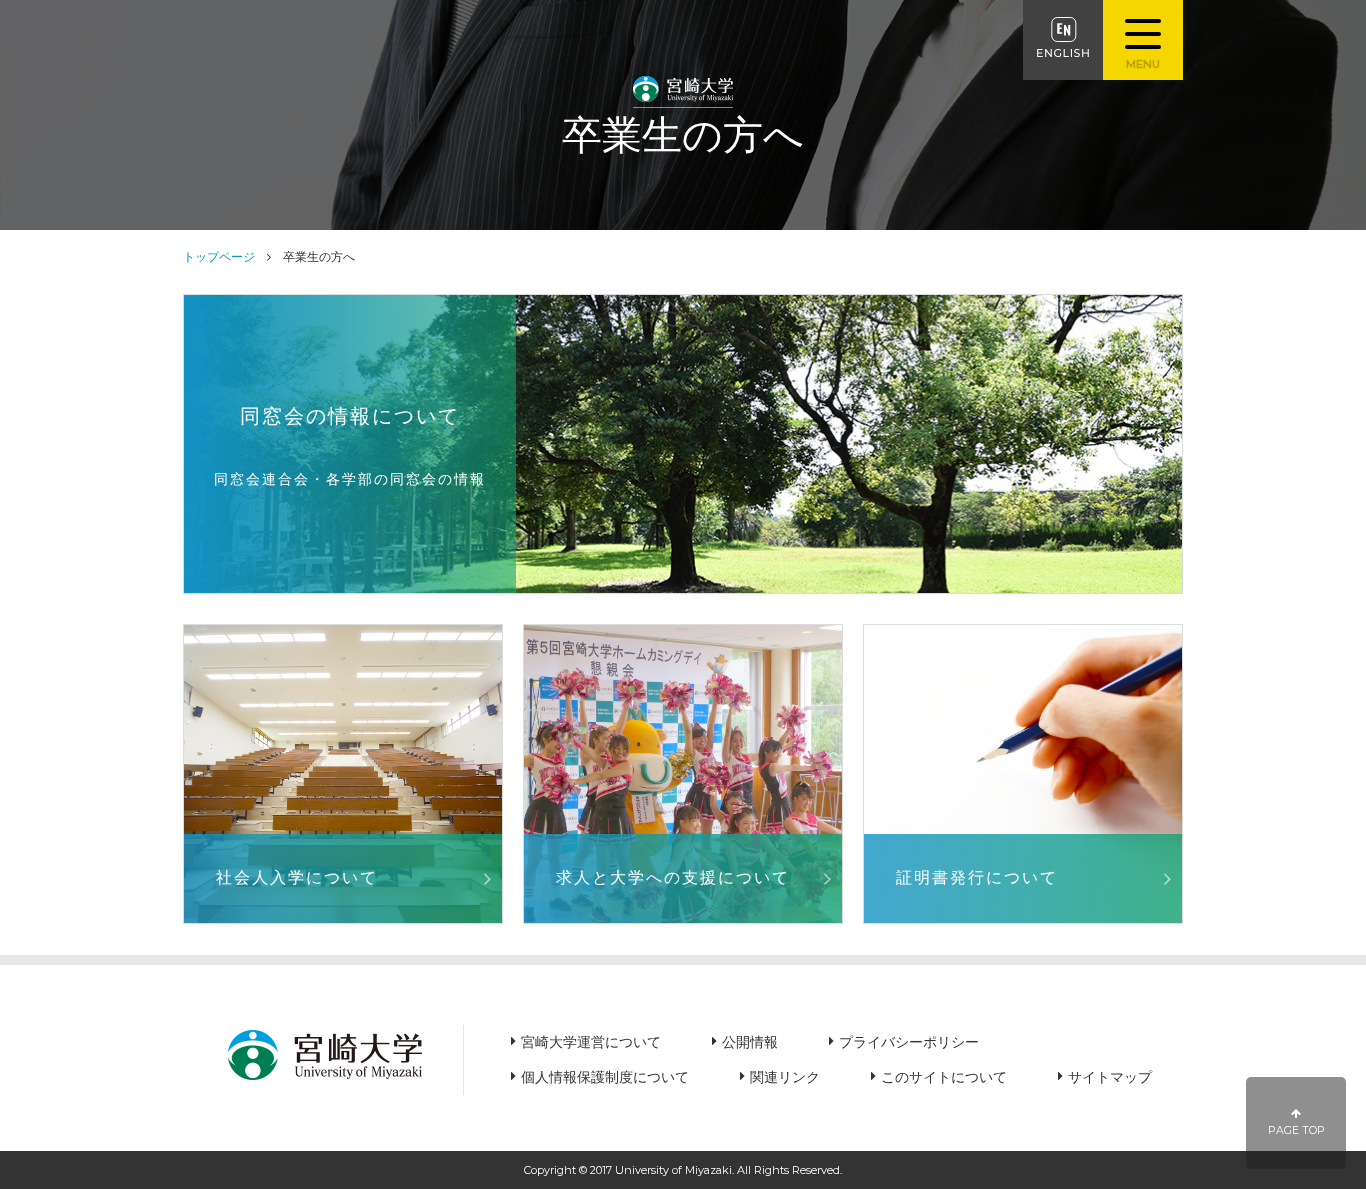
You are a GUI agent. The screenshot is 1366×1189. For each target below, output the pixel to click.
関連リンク (785, 1077)
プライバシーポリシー (909, 1042)
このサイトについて (944, 1077)
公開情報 (750, 1042)
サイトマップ (1110, 1077)
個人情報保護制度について (605, 1077)
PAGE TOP (1296, 1130)
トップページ (219, 256)
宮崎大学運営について (591, 1042)
